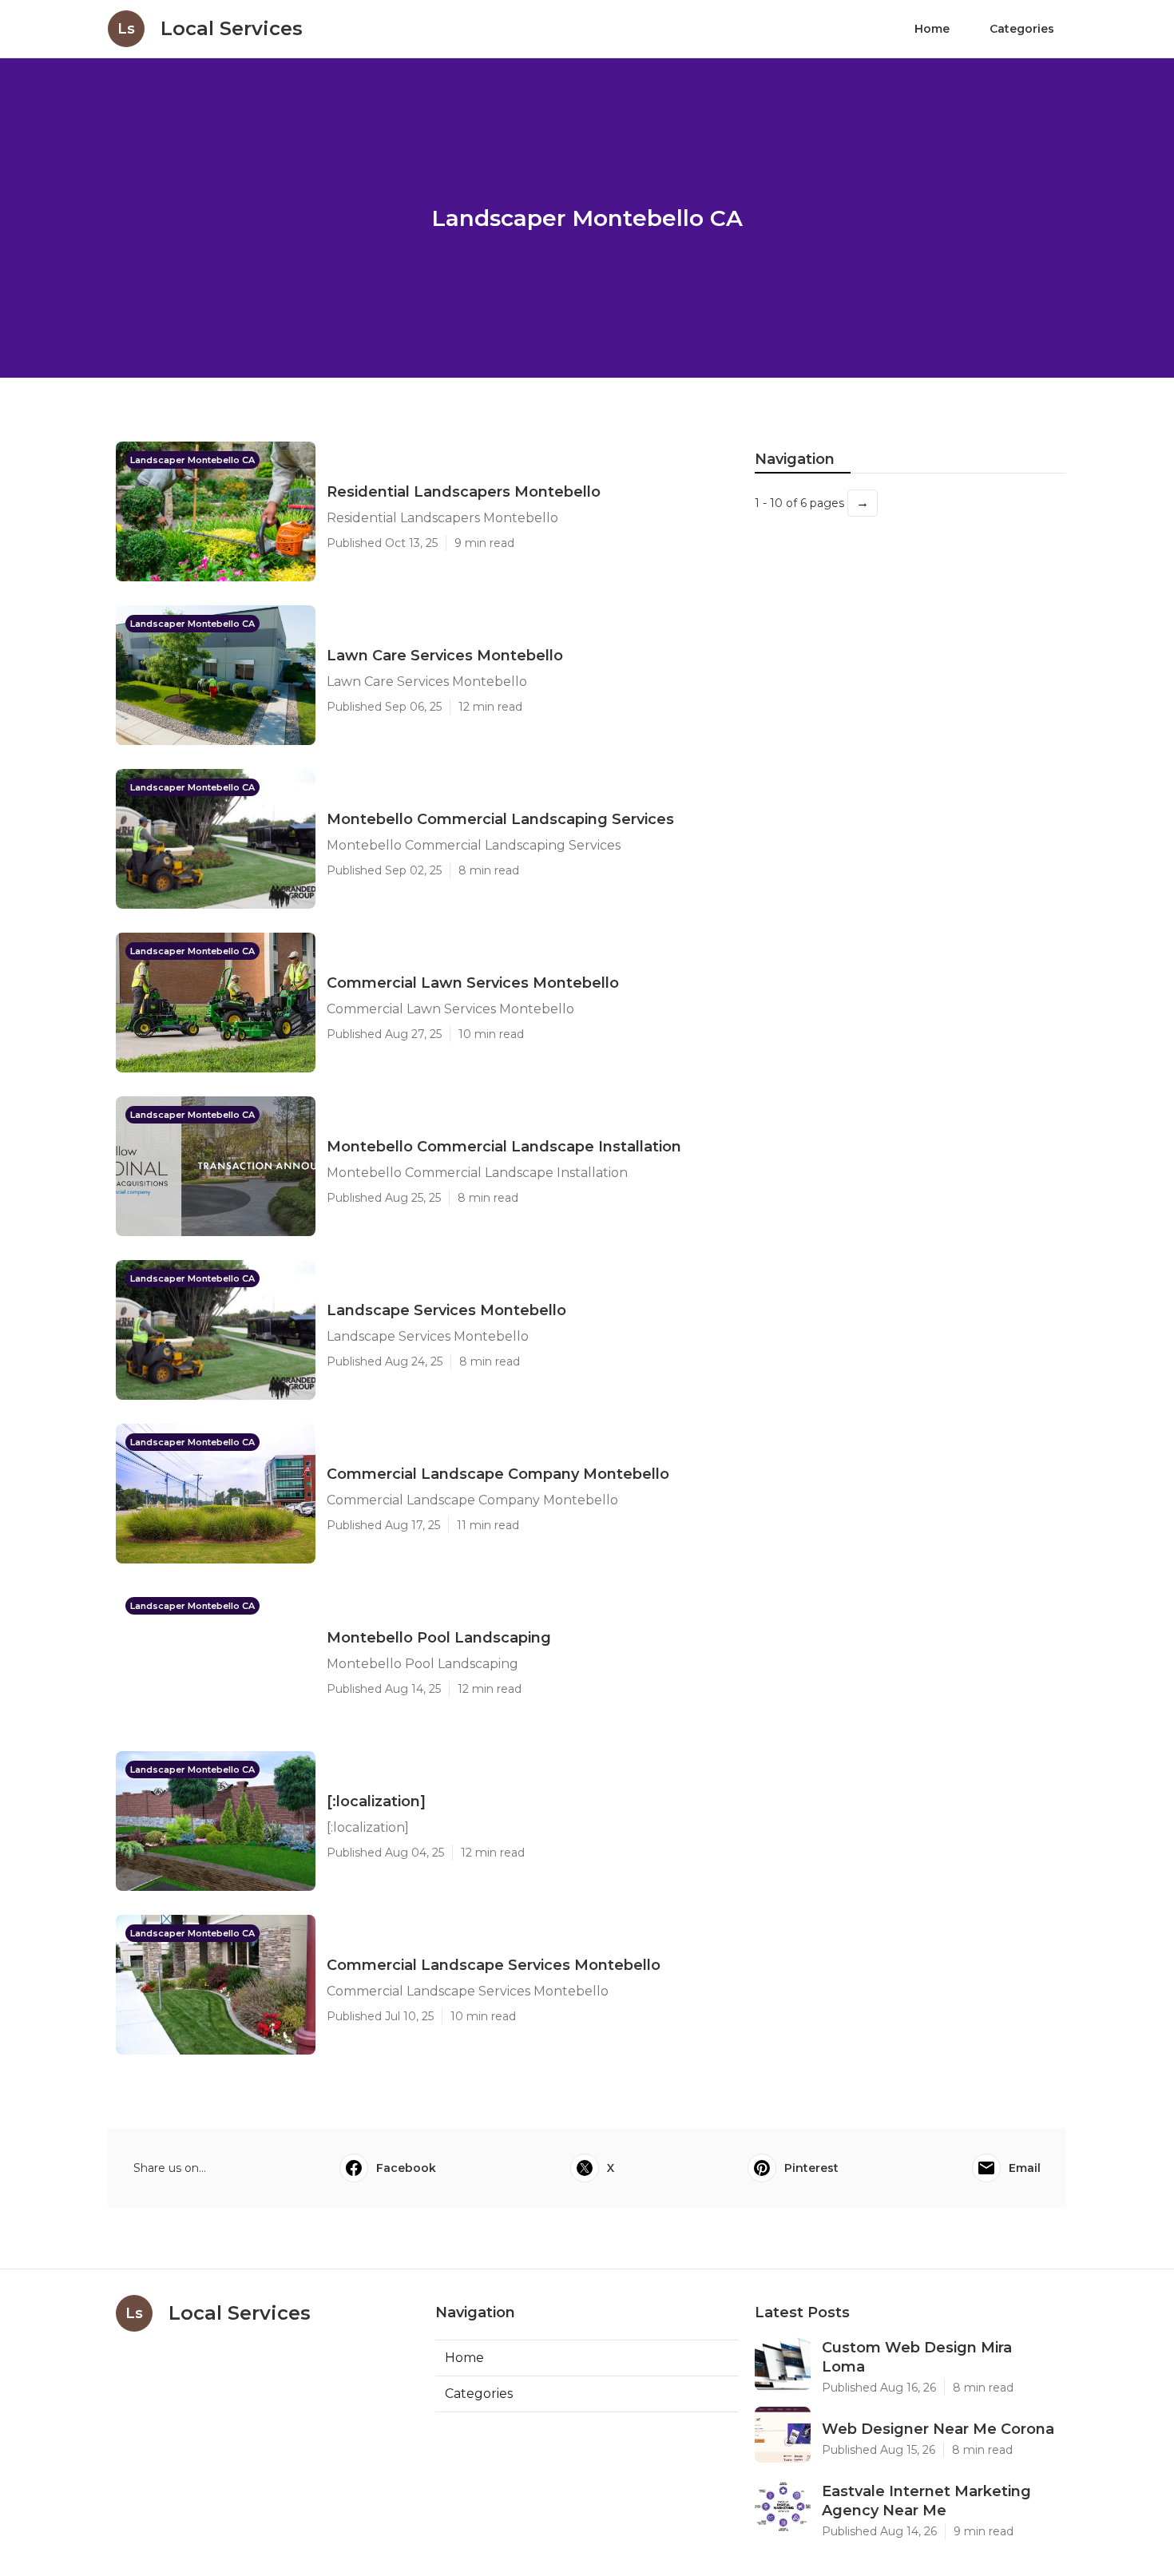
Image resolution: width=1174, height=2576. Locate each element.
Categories (1022, 29)
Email (1025, 2168)
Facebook (406, 2168)
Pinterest (811, 2168)
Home (932, 29)
